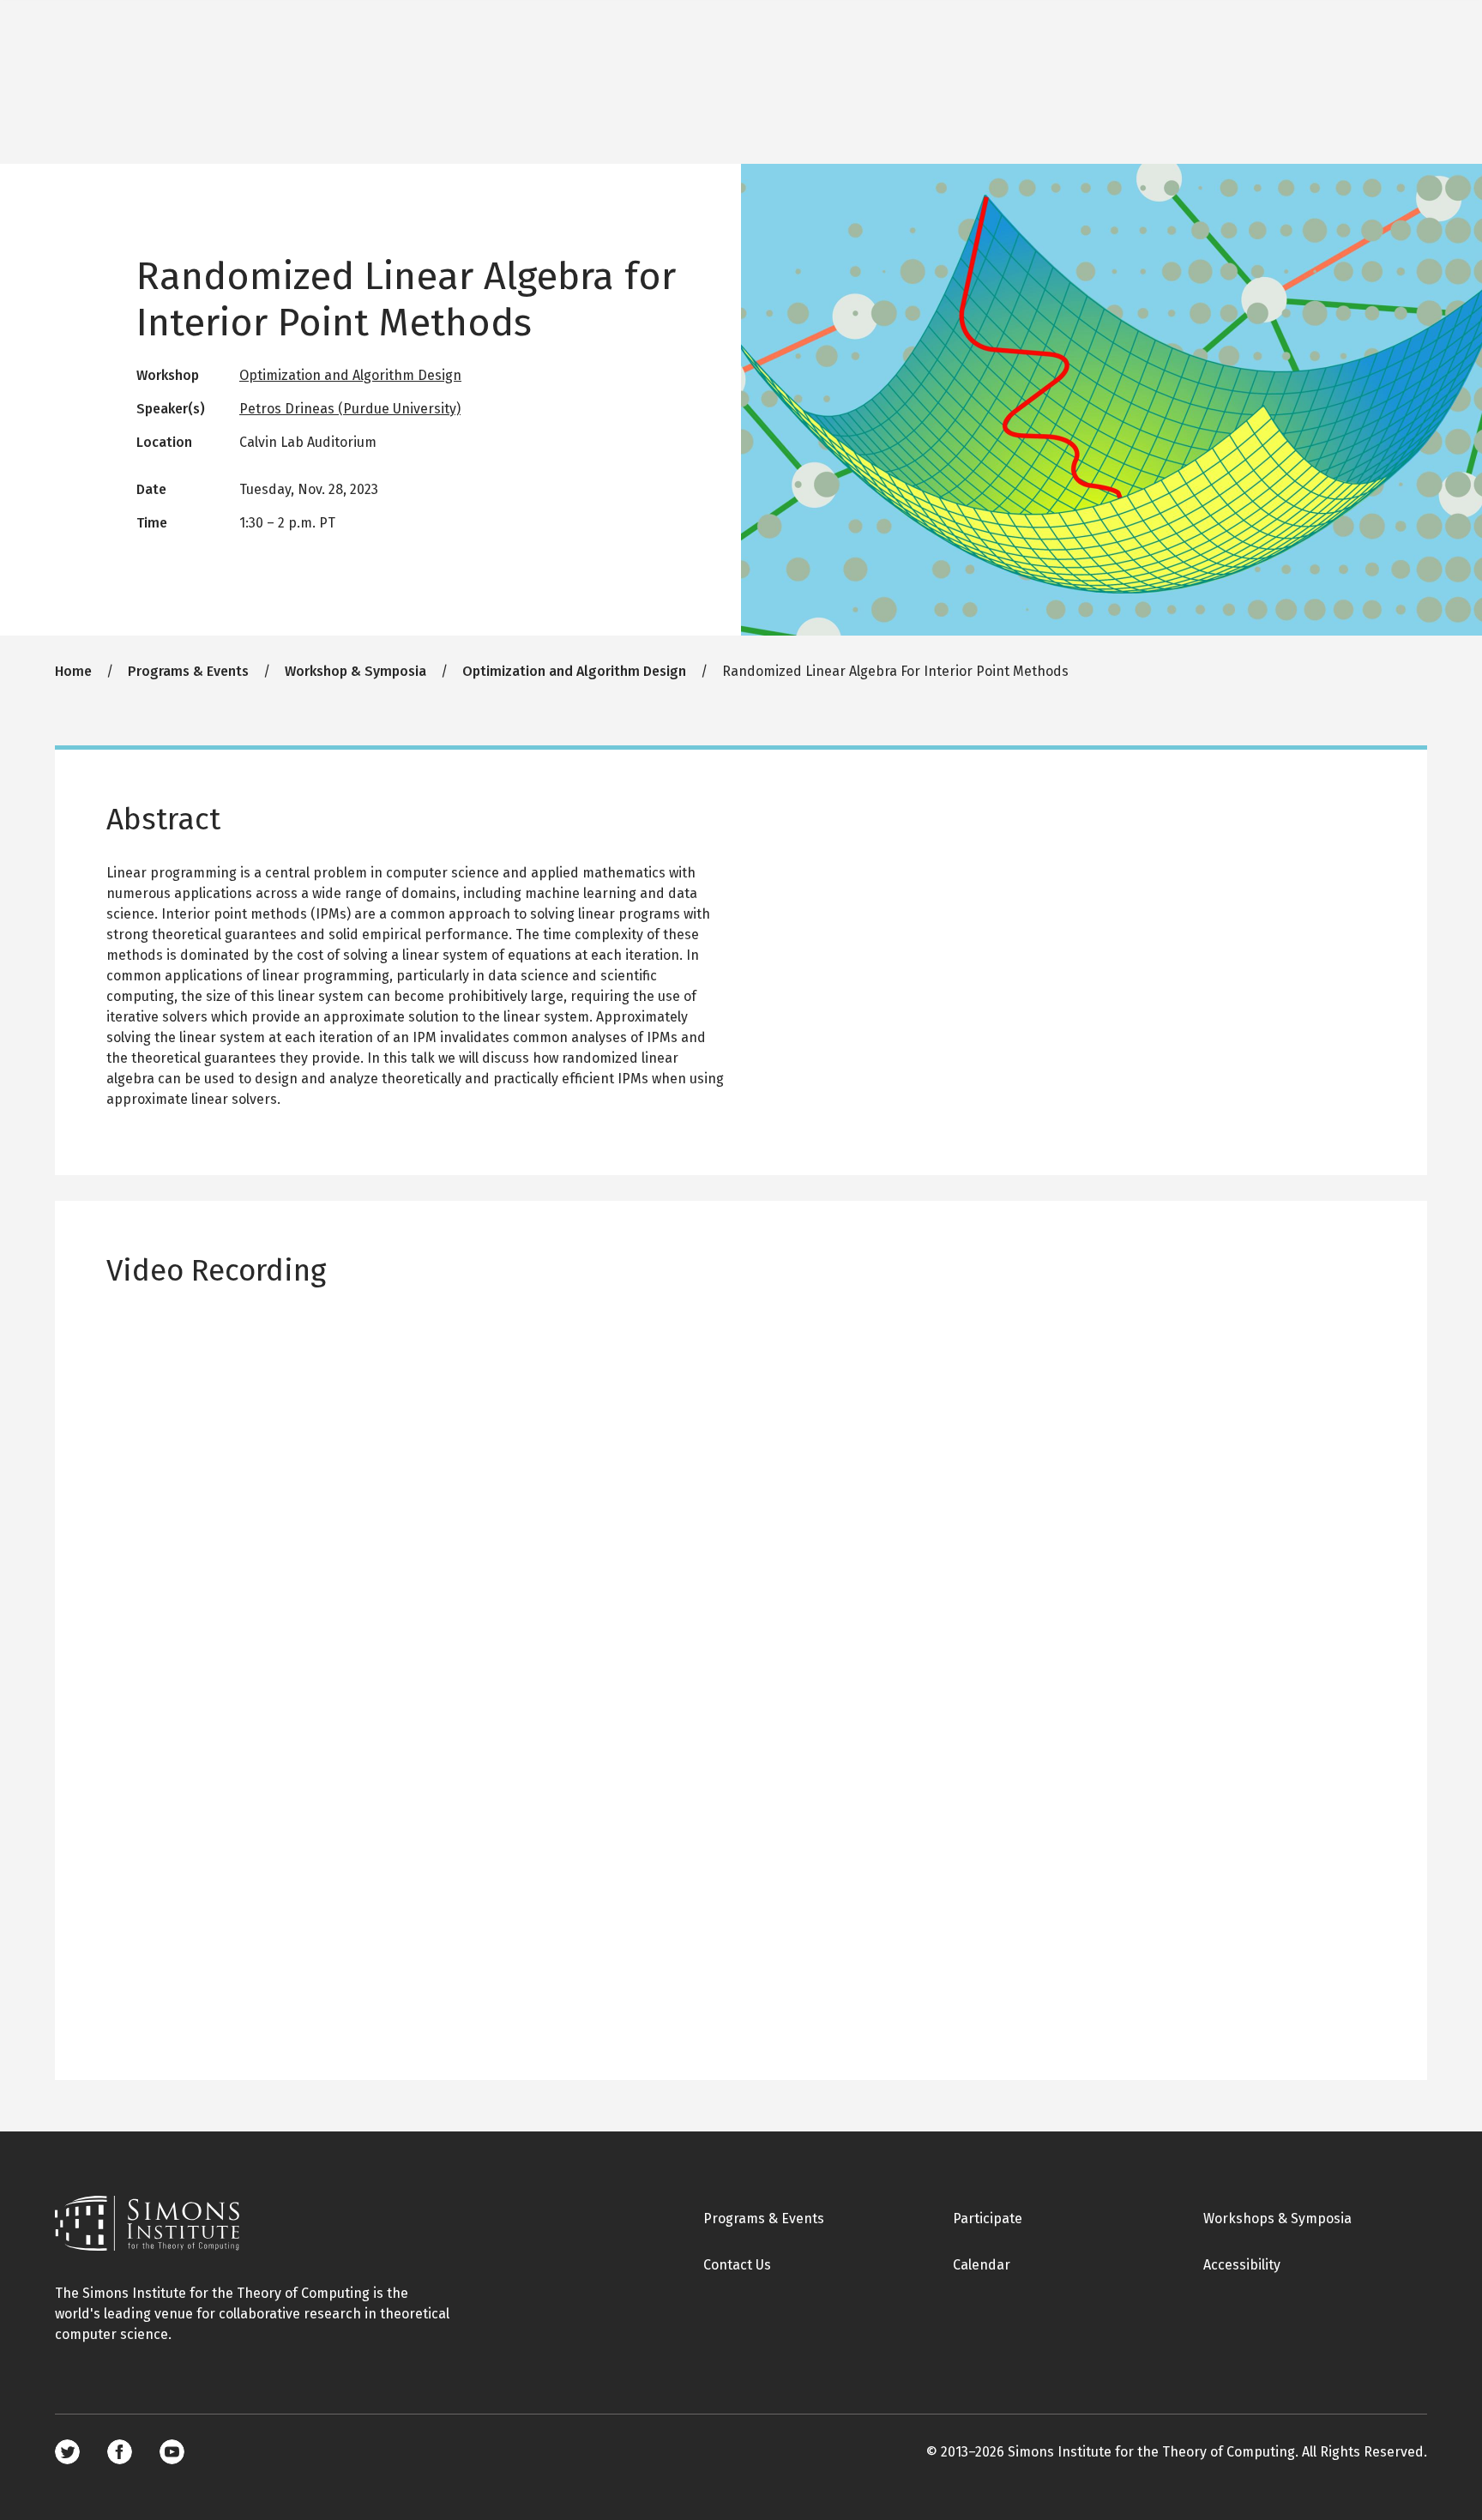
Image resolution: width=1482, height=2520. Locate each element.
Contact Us (737, 2265)
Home (73, 671)
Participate (988, 2219)
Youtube (172, 2452)
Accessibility (1242, 2265)
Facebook (120, 2452)
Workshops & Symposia (1277, 2219)
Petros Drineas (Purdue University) (350, 409)
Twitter (67, 2452)
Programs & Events (188, 671)
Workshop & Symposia (355, 671)
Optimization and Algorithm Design (350, 375)
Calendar (982, 2265)
